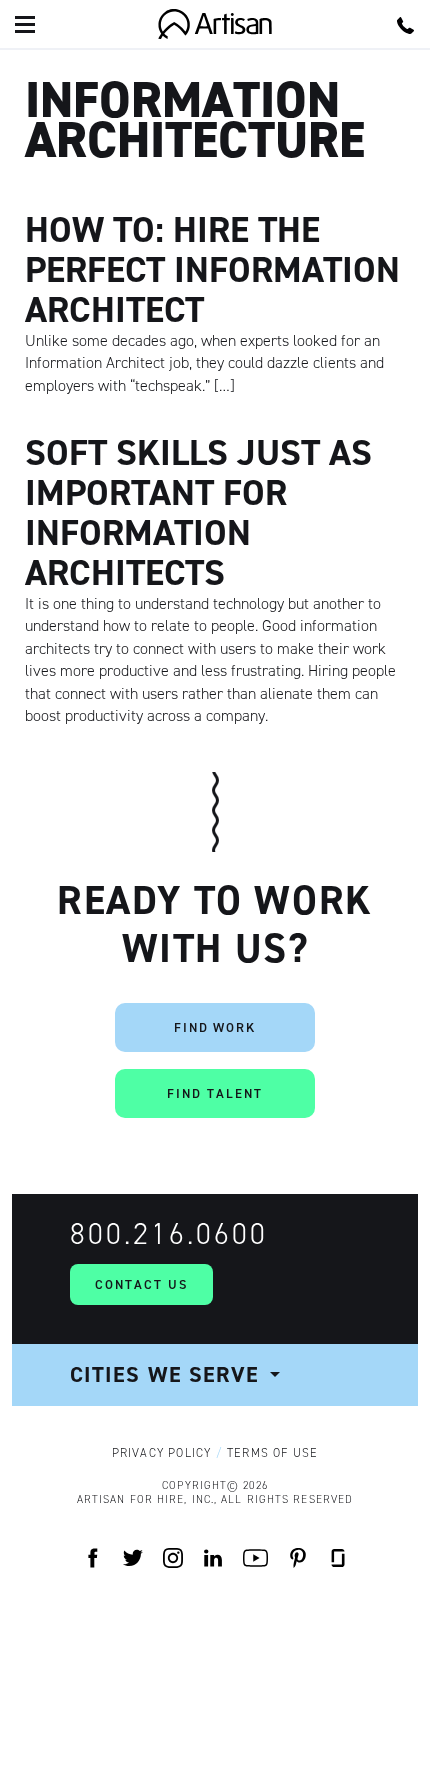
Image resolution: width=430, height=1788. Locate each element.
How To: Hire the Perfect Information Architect (212, 269)
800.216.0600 (169, 1234)
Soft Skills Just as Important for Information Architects (198, 512)
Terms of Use (272, 1453)
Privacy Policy (162, 1453)
